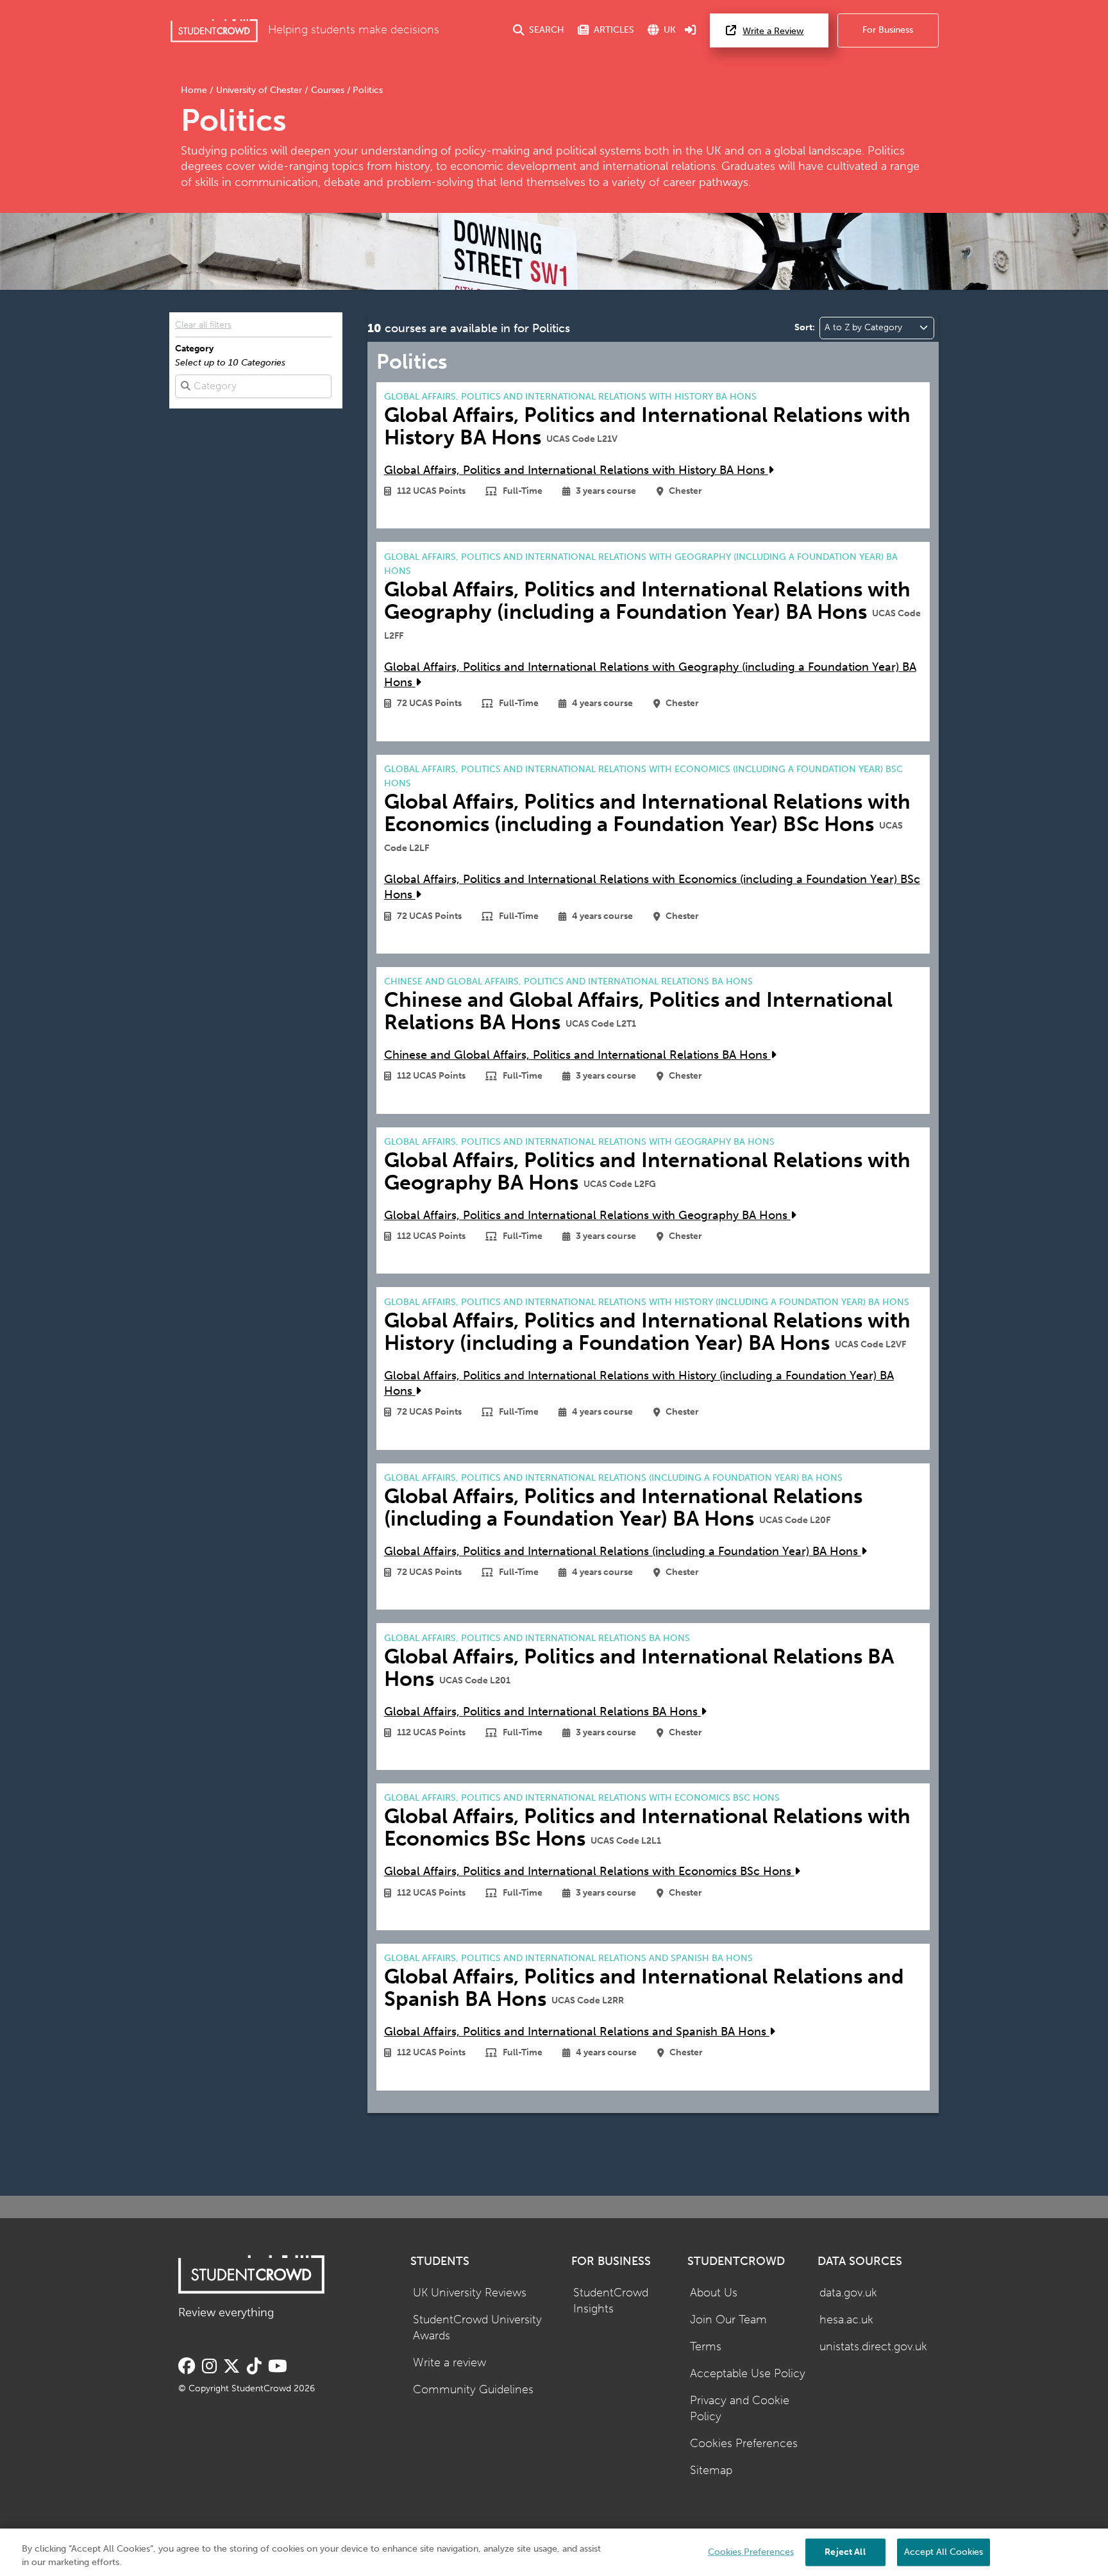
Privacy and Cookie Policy (740, 2409)
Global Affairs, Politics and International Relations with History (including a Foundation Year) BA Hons (639, 1384)
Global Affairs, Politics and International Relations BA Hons (542, 1712)
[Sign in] (691, 30)
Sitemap (711, 2471)
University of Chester (259, 90)
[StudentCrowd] (214, 30)
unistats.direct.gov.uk (873, 2347)
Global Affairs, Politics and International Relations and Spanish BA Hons (577, 2032)
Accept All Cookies (944, 2551)
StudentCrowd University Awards (477, 2328)
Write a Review (773, 31)
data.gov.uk (848, 2293)
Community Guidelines (473, 2390)
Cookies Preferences (744, 2444)
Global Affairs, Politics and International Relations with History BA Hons (576, 470)
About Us (714, 2293)
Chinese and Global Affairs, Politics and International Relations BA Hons (577, 1055)
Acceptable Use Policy (748, 2374)
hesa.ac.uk (846, 2320)
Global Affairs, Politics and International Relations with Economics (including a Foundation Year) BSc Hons (652, 888)
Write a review (449, 2363)
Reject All (845, 2551)
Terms (706, 2347)
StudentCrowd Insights (611, 2301)
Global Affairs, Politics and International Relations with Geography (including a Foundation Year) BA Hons (650, 675)
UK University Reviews (470, 2293)
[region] (554, 2552)
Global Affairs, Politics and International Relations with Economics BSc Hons (589, 1872)
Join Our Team (728, 2320)
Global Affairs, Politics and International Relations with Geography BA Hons (587, 1216)
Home (195, 90)
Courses (328, 90)
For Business (888, 30)
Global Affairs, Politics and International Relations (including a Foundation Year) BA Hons (623, 1552)
